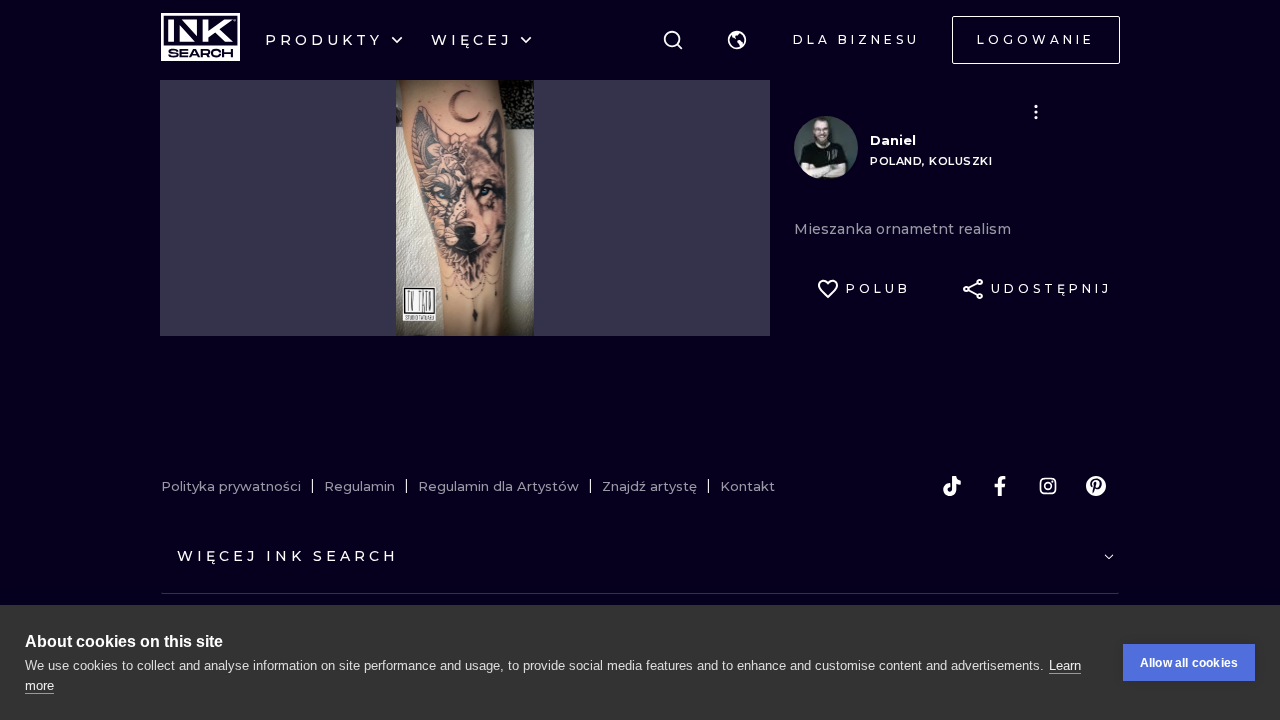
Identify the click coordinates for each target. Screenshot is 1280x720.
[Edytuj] (1036, 112)
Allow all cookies (1189, 663)
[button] (737, 40)
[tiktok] (952, 486)
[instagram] (1048, 486)
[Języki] (737, 40)
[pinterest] (1096, 486)
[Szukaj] (673, 40)
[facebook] (1000, 486)
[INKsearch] (200, 40)
